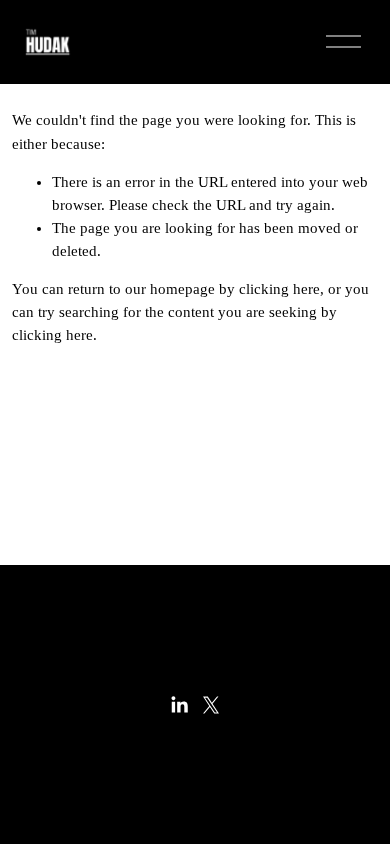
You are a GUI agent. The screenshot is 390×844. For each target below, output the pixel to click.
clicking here (279, 289)
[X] (211, 705)
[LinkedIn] (179, 705)
